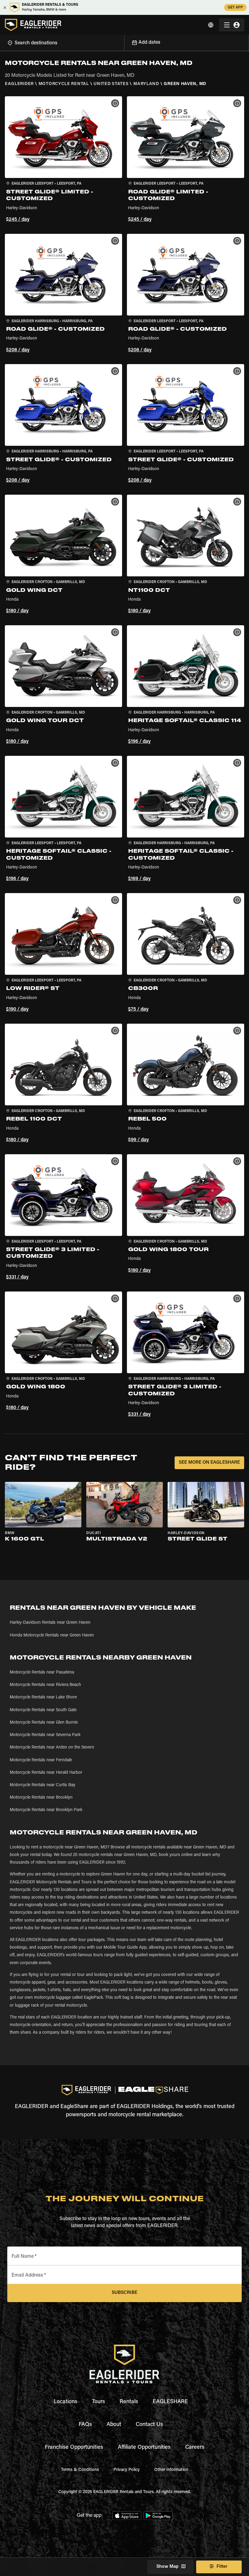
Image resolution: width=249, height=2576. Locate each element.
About (114, 2425)
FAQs (85, 2425)
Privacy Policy (127, 2470)
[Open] (124, 42)
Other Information (171, 2470)
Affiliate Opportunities (144, 2448)
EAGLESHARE (170, 2402)
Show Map (167, 2567)
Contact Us (149, 2425)
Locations (66, 2402)
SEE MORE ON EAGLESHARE (209, 1463)
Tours (99, 2402)
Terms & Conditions (80, 2470)
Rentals (129, 2402)
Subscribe (124, 2293)
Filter (222, 2567)
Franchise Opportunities (74, 2448)
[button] (63, 160)
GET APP (235, 8)
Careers (195, 2448)
